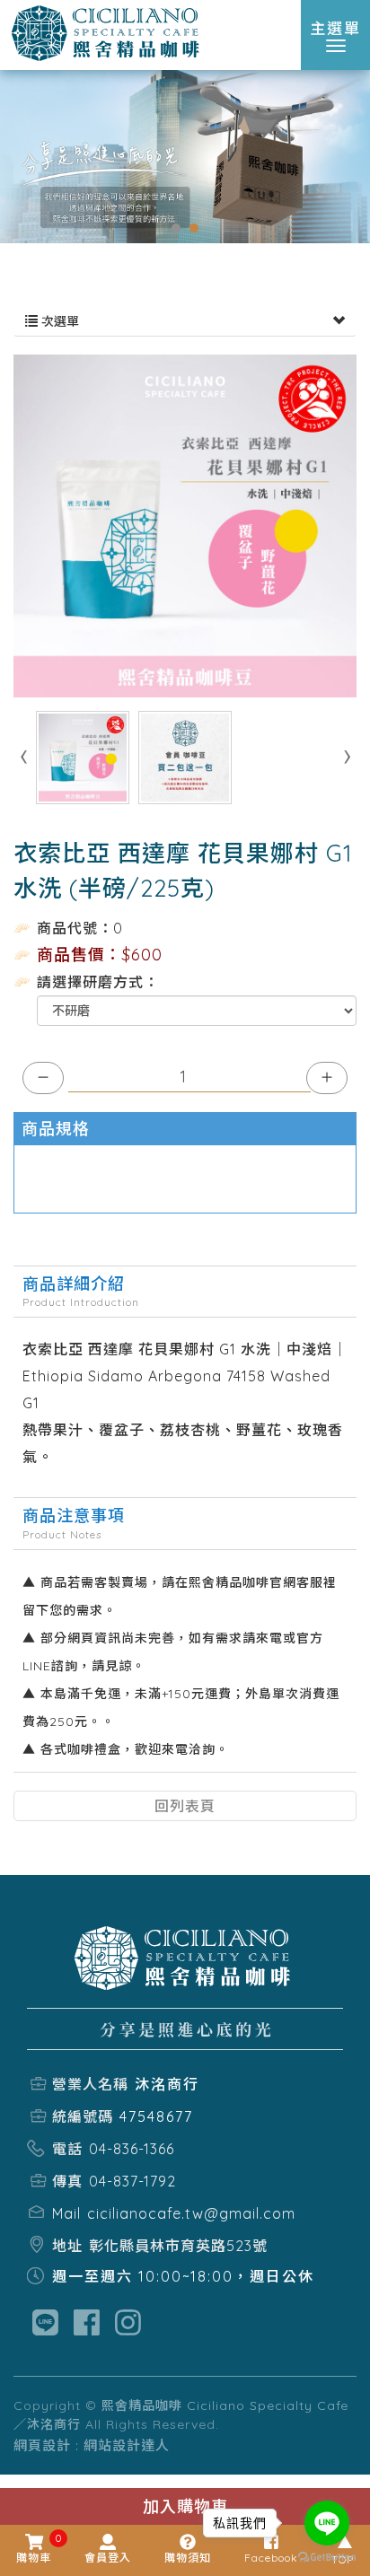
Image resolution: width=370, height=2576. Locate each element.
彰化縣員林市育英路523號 (178, 2246)
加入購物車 (185, 2506)
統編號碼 (83, 2116)
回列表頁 (185, 1806)
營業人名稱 (90, 2084)
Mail (66, 2213)
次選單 (58, 321)
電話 (67, 2149)
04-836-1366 (132, 2149)
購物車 (34, 2549)
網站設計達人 (127, 2445)
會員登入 (108, 2558)
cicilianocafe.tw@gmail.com (191, 2213)
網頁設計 (42, 2445)
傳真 (67, 2181)
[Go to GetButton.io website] (327, 2558)
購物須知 (188, 2558)
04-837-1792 (132, 2181)
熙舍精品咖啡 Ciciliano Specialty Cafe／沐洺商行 (108, 34)
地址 (67, 2246)
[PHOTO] (185, 526)
